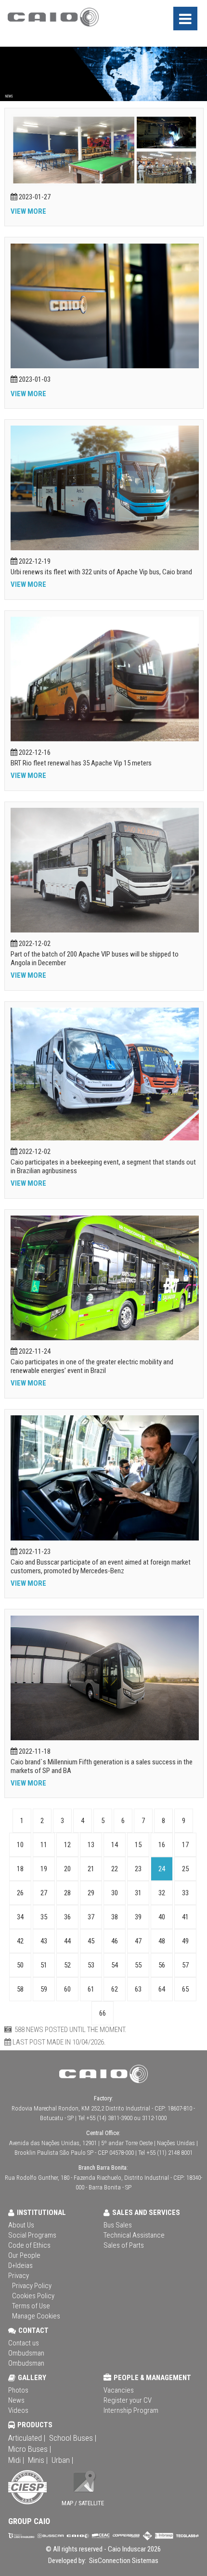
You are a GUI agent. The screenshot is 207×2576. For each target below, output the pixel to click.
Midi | (16, 2460)
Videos (18, 2410)
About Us (21, 2225)
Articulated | (27, 2438)
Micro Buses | (30, 2449)
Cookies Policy (33, 2296)
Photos (18, 2390)
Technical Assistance (134, 2235)
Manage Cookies (36, 2316)
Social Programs (32, 2235)
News (16, 2400)
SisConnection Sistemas (123, 2561)
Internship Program (131, 2410)
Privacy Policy (32, 2286)
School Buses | (73, 2438)
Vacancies (119, 2390)
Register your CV (128, 2400)
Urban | (62, 2460)
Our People (24, 2255)
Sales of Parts (124, 2245)
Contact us (24, 2343)
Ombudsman (26, 2353)
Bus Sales (118, 2225)
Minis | (38, 2460)
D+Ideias (20, 2265)
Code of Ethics (29, 2245)
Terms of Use (31, 2306)
